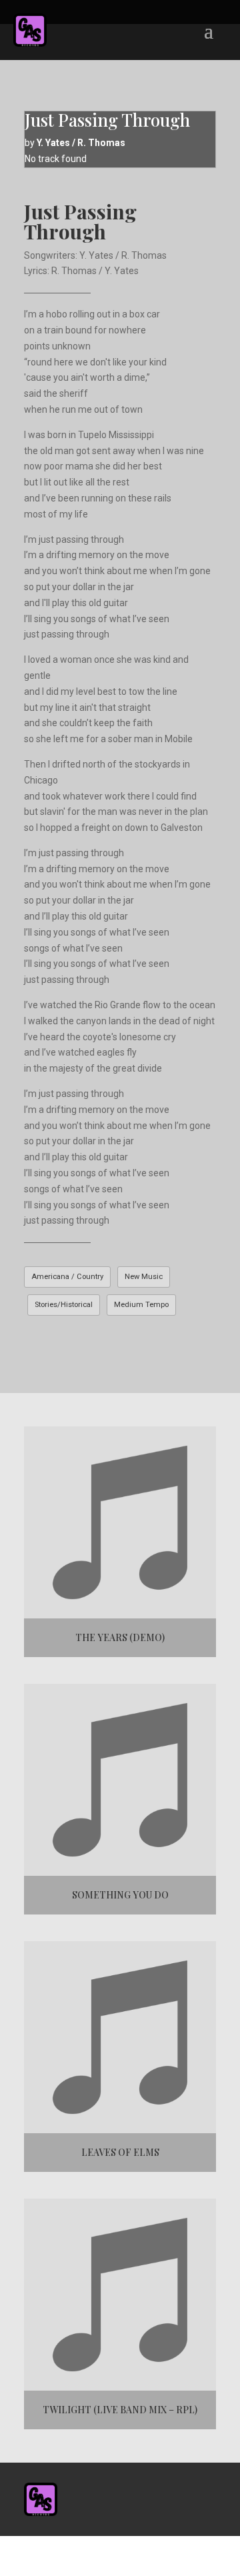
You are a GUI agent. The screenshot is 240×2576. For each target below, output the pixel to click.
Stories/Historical (64, 1305)
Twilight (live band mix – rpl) (120, 2410)
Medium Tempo (141, 1305)
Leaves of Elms (120, 2152)
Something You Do (120, 1895)
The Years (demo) (120, 1637)
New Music (144, 1277)
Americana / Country (67, 1277)
